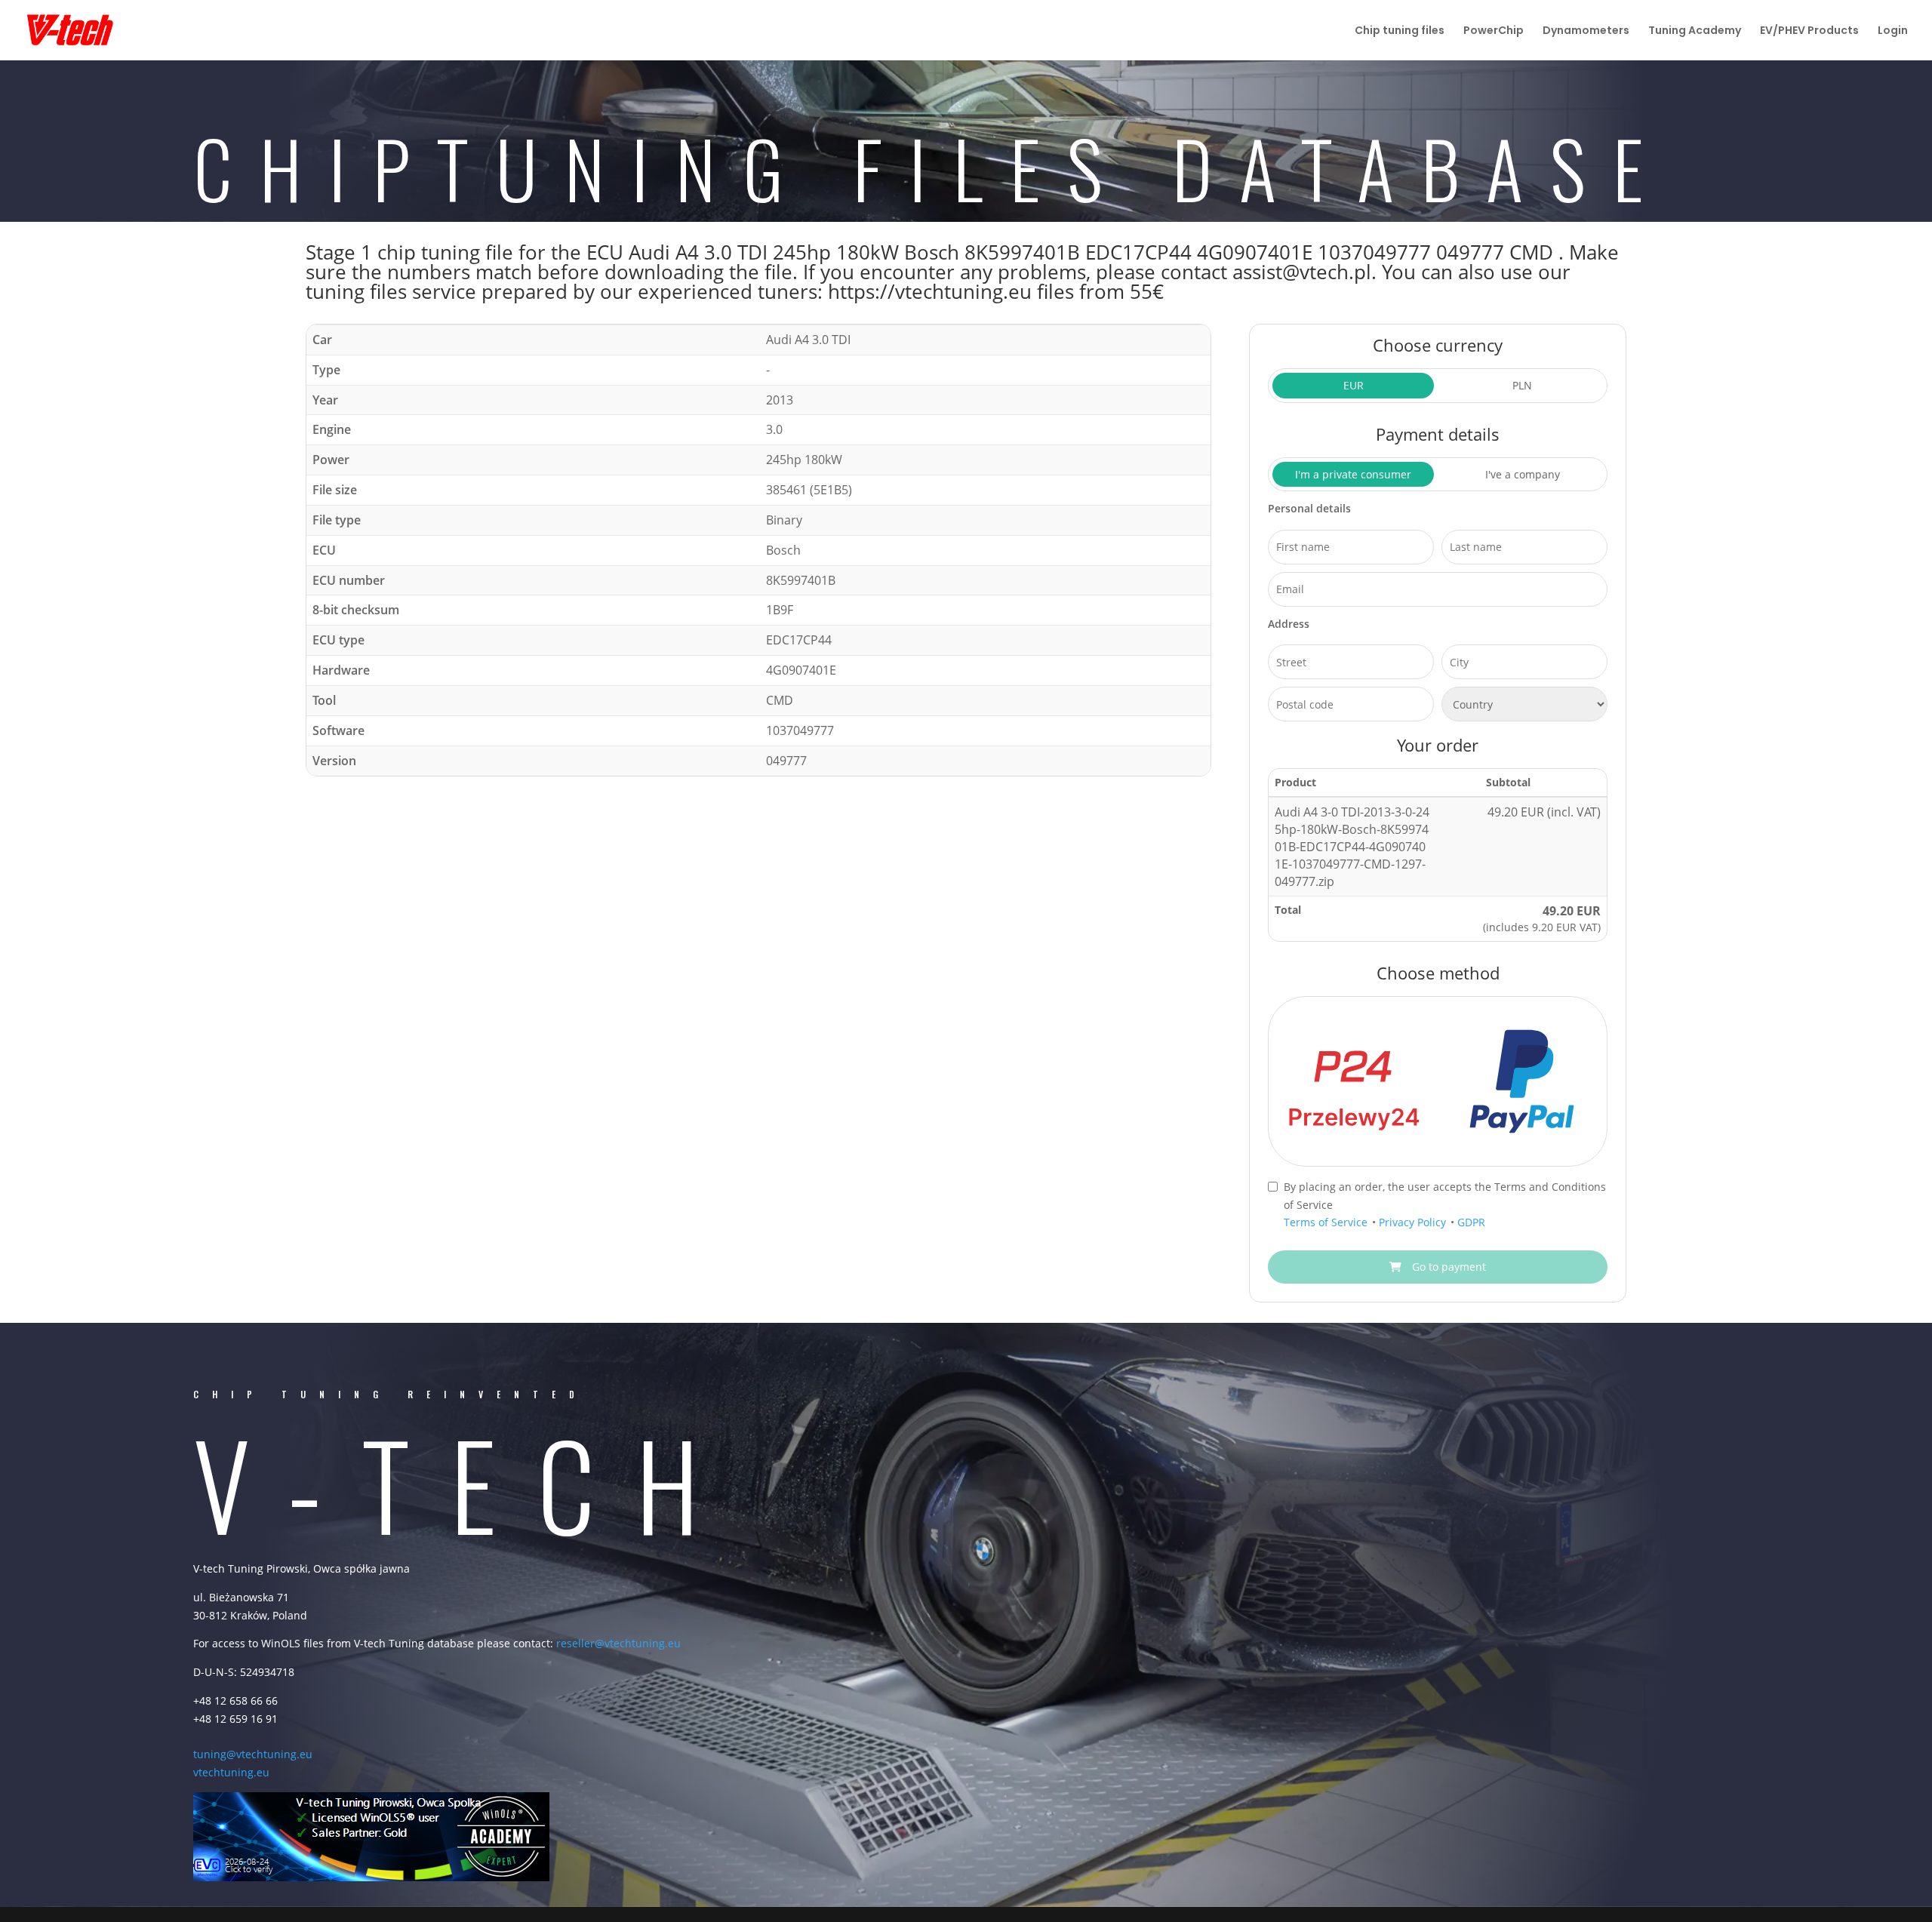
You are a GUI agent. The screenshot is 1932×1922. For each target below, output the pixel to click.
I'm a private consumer (1353, 474)
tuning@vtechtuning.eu (253, 1754)
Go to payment (1447, 1267)
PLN (1522, 385)
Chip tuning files (1400, 31)
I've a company (1523, 474)
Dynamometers (1586, 31)
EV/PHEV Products (1809, 31)
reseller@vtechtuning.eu (618, 1643)
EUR (1354, 385)
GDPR (1471, 1222)
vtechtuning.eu (231, 1772)
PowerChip (1494, 31)
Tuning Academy (1695, 31)
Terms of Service (1327, 1222)
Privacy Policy (1414, 1222)
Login (1893, 31)
